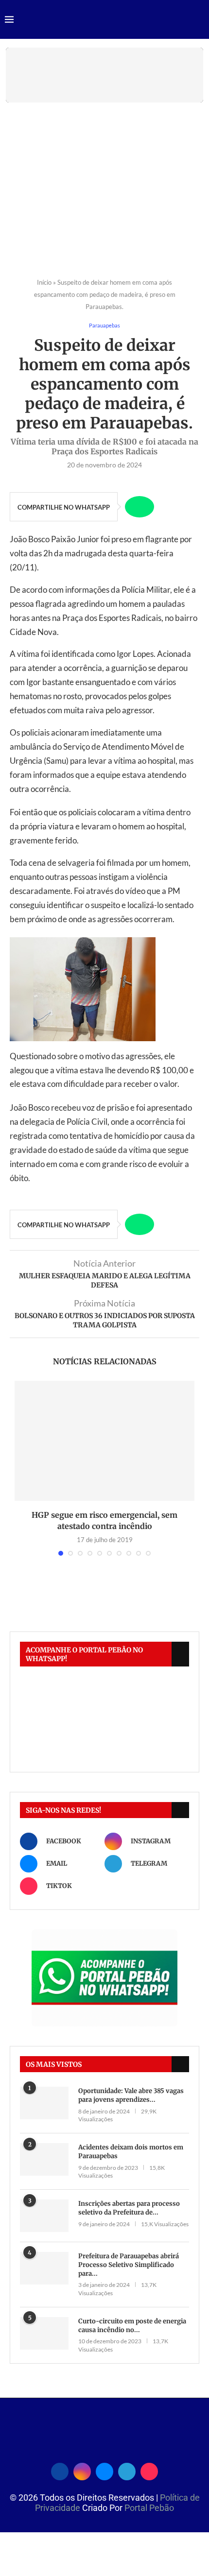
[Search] (199, 20)
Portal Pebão (149, 2508)
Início (44, 282)
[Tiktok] (149, 2470)
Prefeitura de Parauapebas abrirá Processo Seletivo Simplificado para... (129, 2265)
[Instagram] (82, 2470)
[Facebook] (60, 2470)
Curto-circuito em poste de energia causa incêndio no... (132, 2326)
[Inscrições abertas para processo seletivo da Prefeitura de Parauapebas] (44, 2216)
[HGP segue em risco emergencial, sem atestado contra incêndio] (104, 1441)
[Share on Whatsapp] (139, 507)
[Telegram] (127, 2470)
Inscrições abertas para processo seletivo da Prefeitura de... (129, 2208)
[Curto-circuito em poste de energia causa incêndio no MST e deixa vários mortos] (44, 2333)
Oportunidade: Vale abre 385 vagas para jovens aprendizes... (131, 2095)
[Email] (104, 2470)
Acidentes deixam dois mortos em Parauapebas (131, 2152)
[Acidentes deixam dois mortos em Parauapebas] (44, 2159)
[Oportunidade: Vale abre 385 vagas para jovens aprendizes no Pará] (44, 2103)
